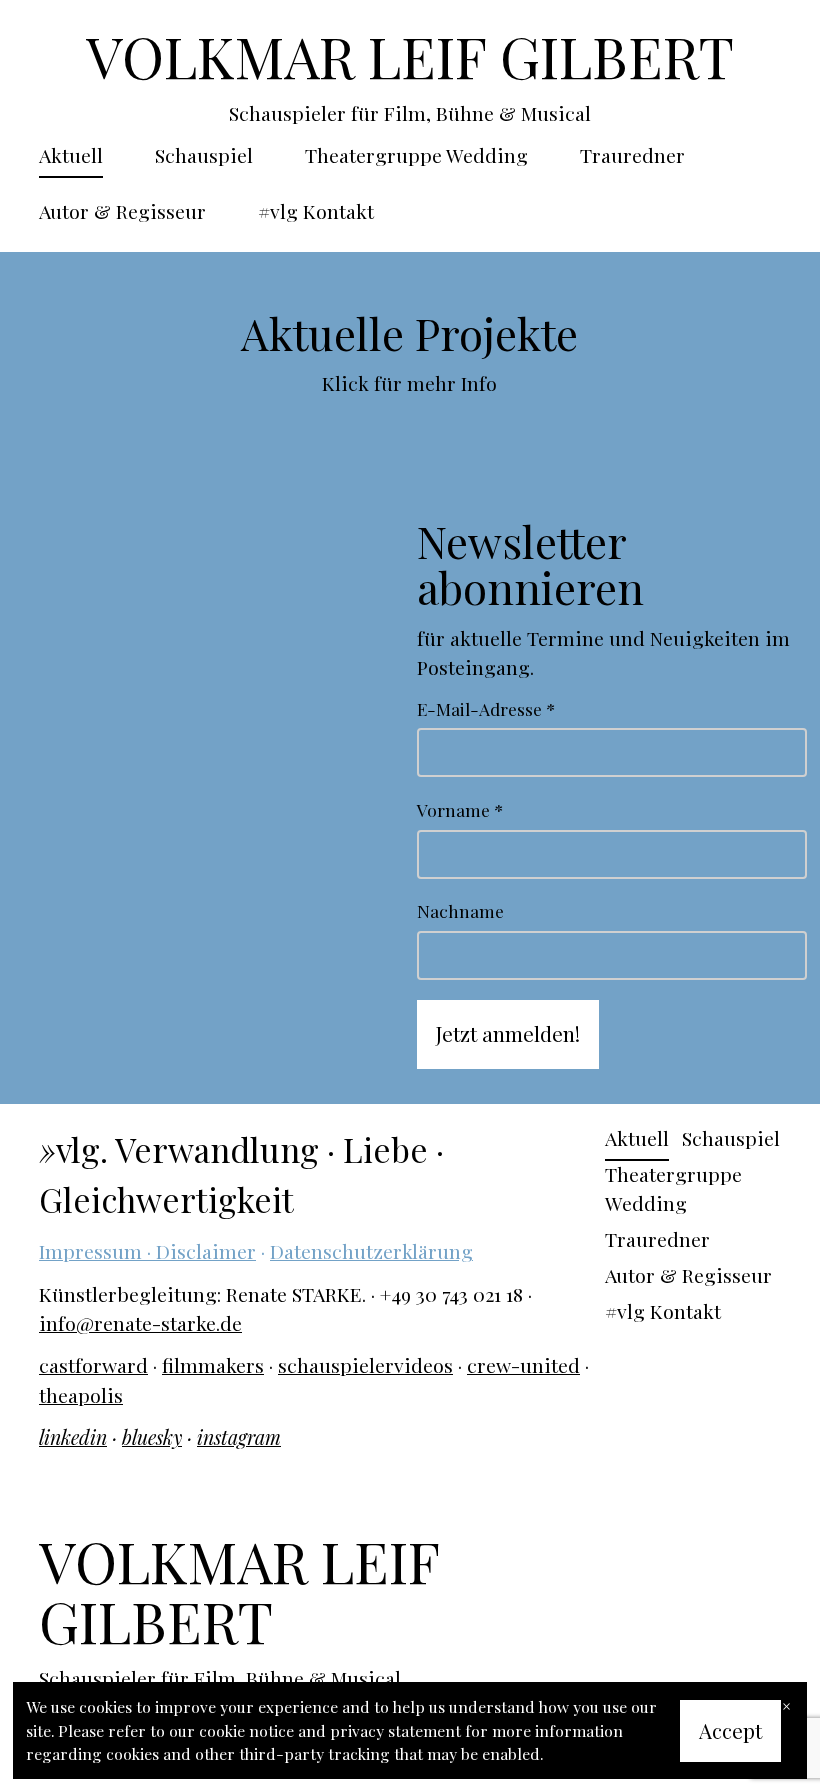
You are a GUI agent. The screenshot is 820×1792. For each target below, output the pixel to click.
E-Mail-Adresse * (486, 708)
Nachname (460, 910)
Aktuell (71, 155)
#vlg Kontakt (316, 211)
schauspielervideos (365, 1365)
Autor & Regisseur (122, 211)
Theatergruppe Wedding (416, 155)
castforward (93, 1365)
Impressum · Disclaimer (147, 1251)
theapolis (81, 1395)
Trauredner (632, 155)
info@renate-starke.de (140, 1323)
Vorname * (460, 809)
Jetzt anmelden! (508, 1033)
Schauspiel (204, 155)
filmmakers (213, 1365)
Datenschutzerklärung (371, 1251)
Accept (730, 1730)
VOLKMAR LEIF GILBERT (410, 55)
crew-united (523, 1365)
